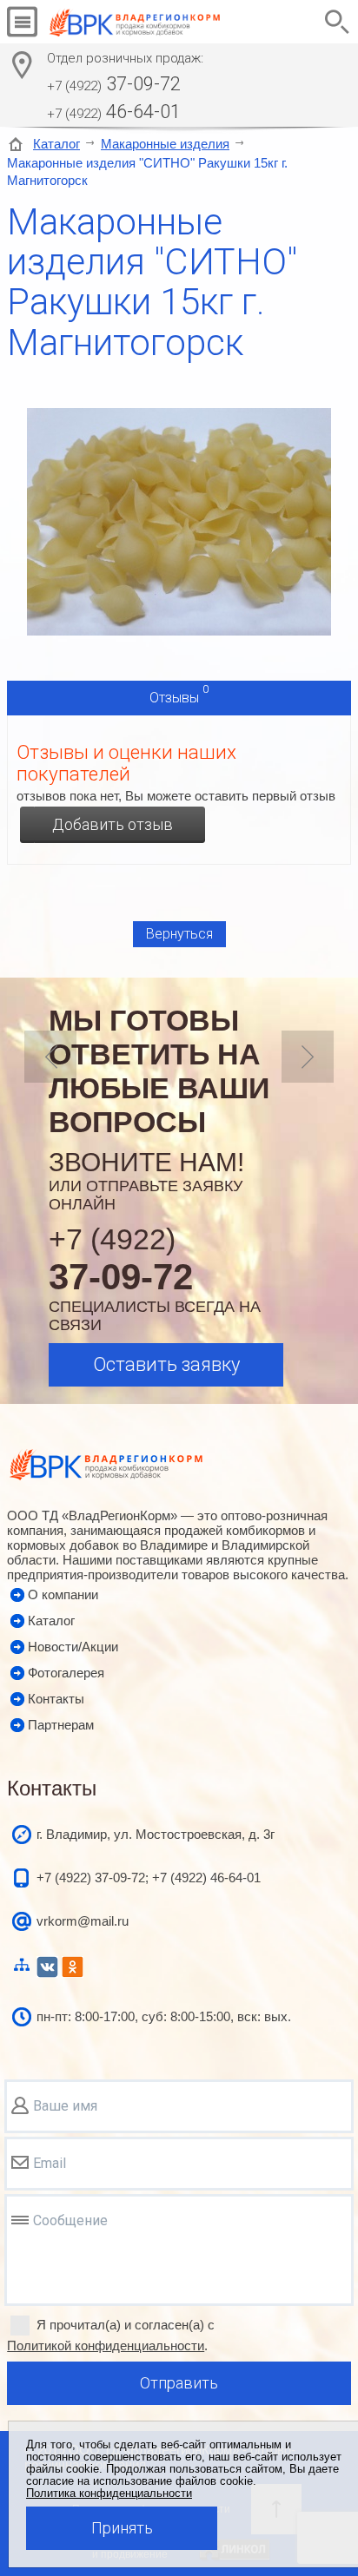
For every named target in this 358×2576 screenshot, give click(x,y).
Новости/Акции (73, 1647)
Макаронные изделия (165, 144)
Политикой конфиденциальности (106, 2345)
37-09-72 (114, 84)
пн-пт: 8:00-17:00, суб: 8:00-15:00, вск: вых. (164, 2016)
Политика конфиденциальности (109, 2494)
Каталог (56, 144)
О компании (63, 1594)
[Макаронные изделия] (179, 631)
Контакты (56, 1699)
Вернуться (179, 934)
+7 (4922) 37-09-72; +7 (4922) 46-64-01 (149, 1878)
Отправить (179, 2383)
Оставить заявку (166, 1364)
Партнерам (61, 1725)
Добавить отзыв (113, 824)
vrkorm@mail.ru (83, 1921)
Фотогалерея (66, 1673)
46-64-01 (114, 112)
